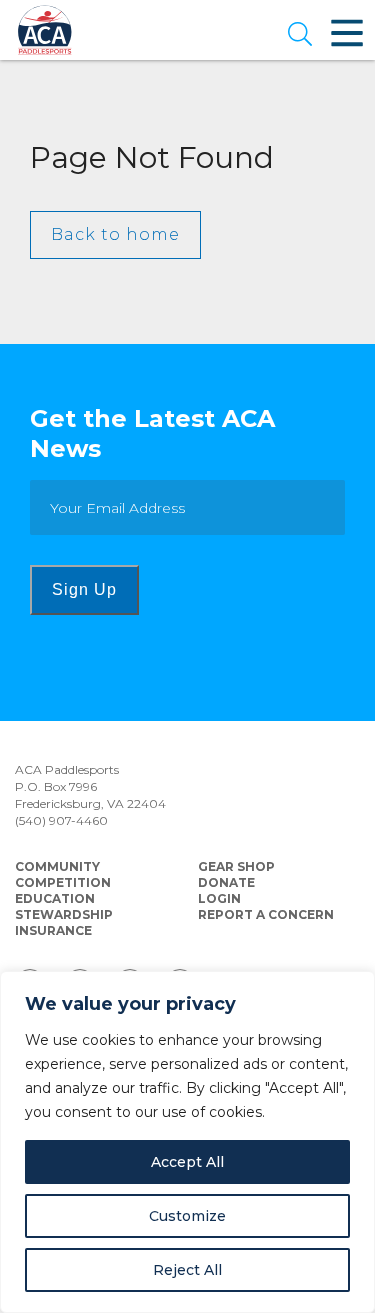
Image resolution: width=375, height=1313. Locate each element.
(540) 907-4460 (61, 820)
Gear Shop (236, 866)
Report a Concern (266, 914)
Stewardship (64, 914)
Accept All (187, 1162)
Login (219, 898)
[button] (300, 36)
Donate (226, 882)
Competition (63, 882)
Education (55, 898)
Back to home (115, 234)
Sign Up (84, 589)
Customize (187, 1216)
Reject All (187, 1270)
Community (57, 866)
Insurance (53, 930)
